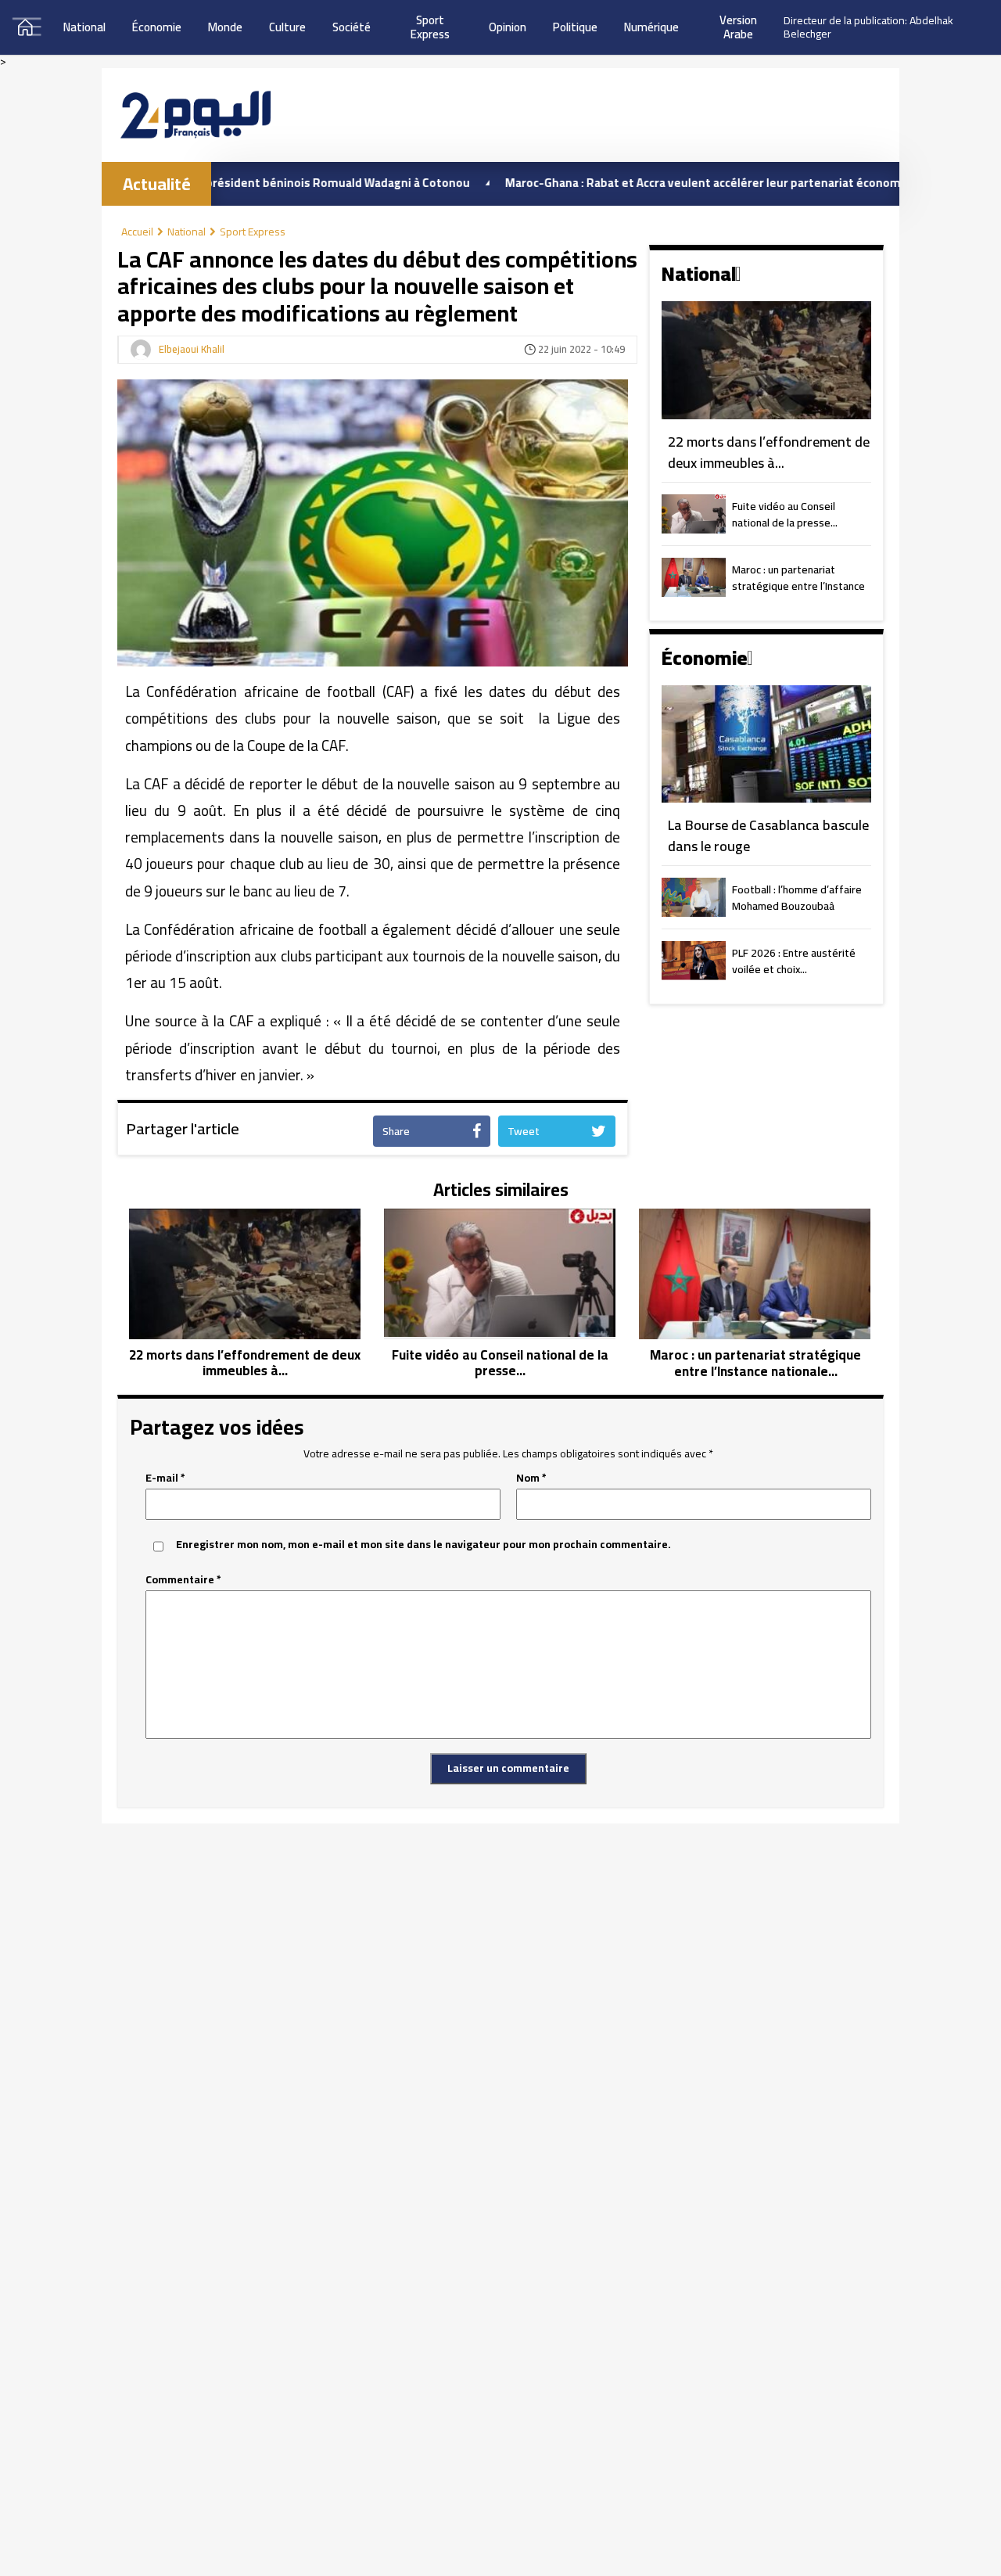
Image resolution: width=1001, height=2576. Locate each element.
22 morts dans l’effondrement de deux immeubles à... (769, 453)
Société (352, 27)
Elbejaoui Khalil (192, 350)
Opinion (508, 27)
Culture (287, 27)
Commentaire (183, 1580)
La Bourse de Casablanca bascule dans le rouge (768, 836)
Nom (531, 1478)
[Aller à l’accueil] (196, 115)
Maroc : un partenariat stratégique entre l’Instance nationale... (798, 579)
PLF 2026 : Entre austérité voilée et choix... (794, 962)
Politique (575, 27)
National (84, 27)
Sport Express (253, 232)
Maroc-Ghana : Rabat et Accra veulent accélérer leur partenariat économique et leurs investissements (720, 183)
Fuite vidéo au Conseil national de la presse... (785, 516)
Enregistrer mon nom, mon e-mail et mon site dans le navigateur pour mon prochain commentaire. (423, 1545)
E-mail (165, 1478)
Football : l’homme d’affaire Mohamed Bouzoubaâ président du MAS (797, 899)
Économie (157, 27)
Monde (225, 27)
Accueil (137, 232)
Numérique (651, 27)
